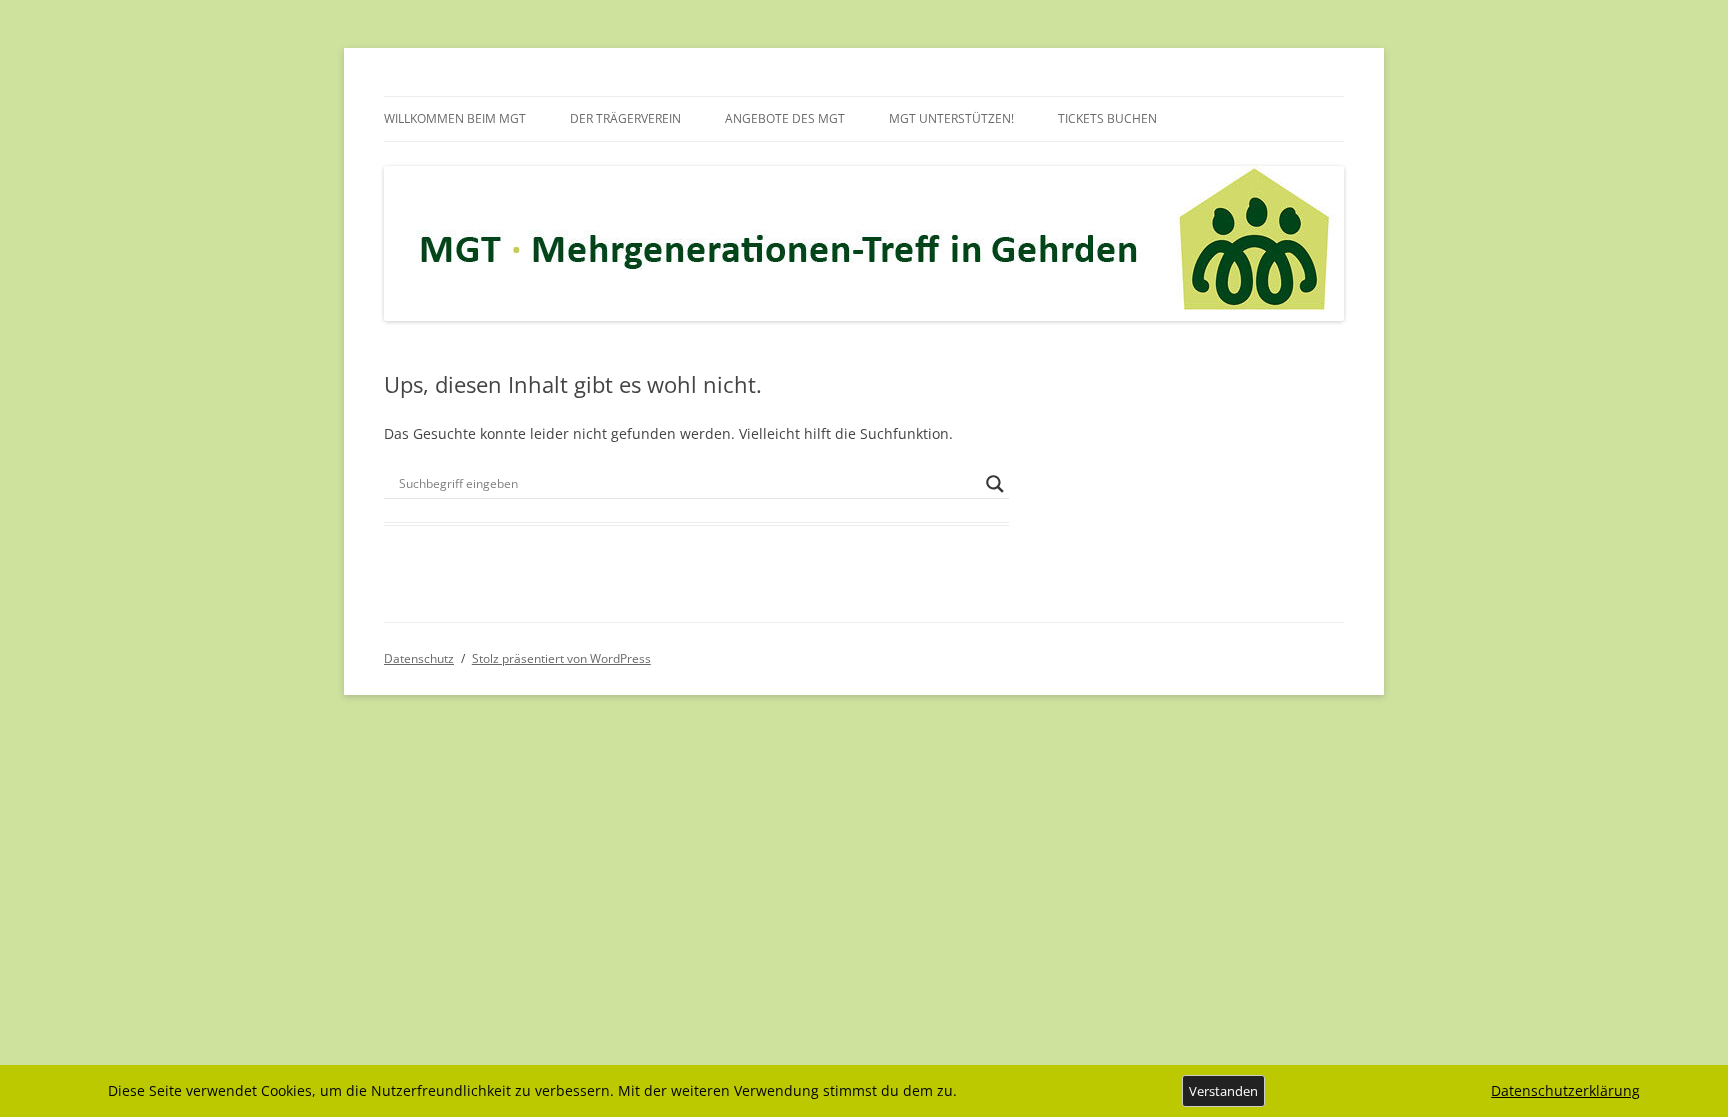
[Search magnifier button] (995, 484)
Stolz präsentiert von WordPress (561, 658)
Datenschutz (419, 658)
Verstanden (1223, 1091)
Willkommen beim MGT (455, 118)
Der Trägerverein (625, 118)
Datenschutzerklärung (1565, 1091)
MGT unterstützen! (951, 118)
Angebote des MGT (785, 118)
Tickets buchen (1107, 118)
